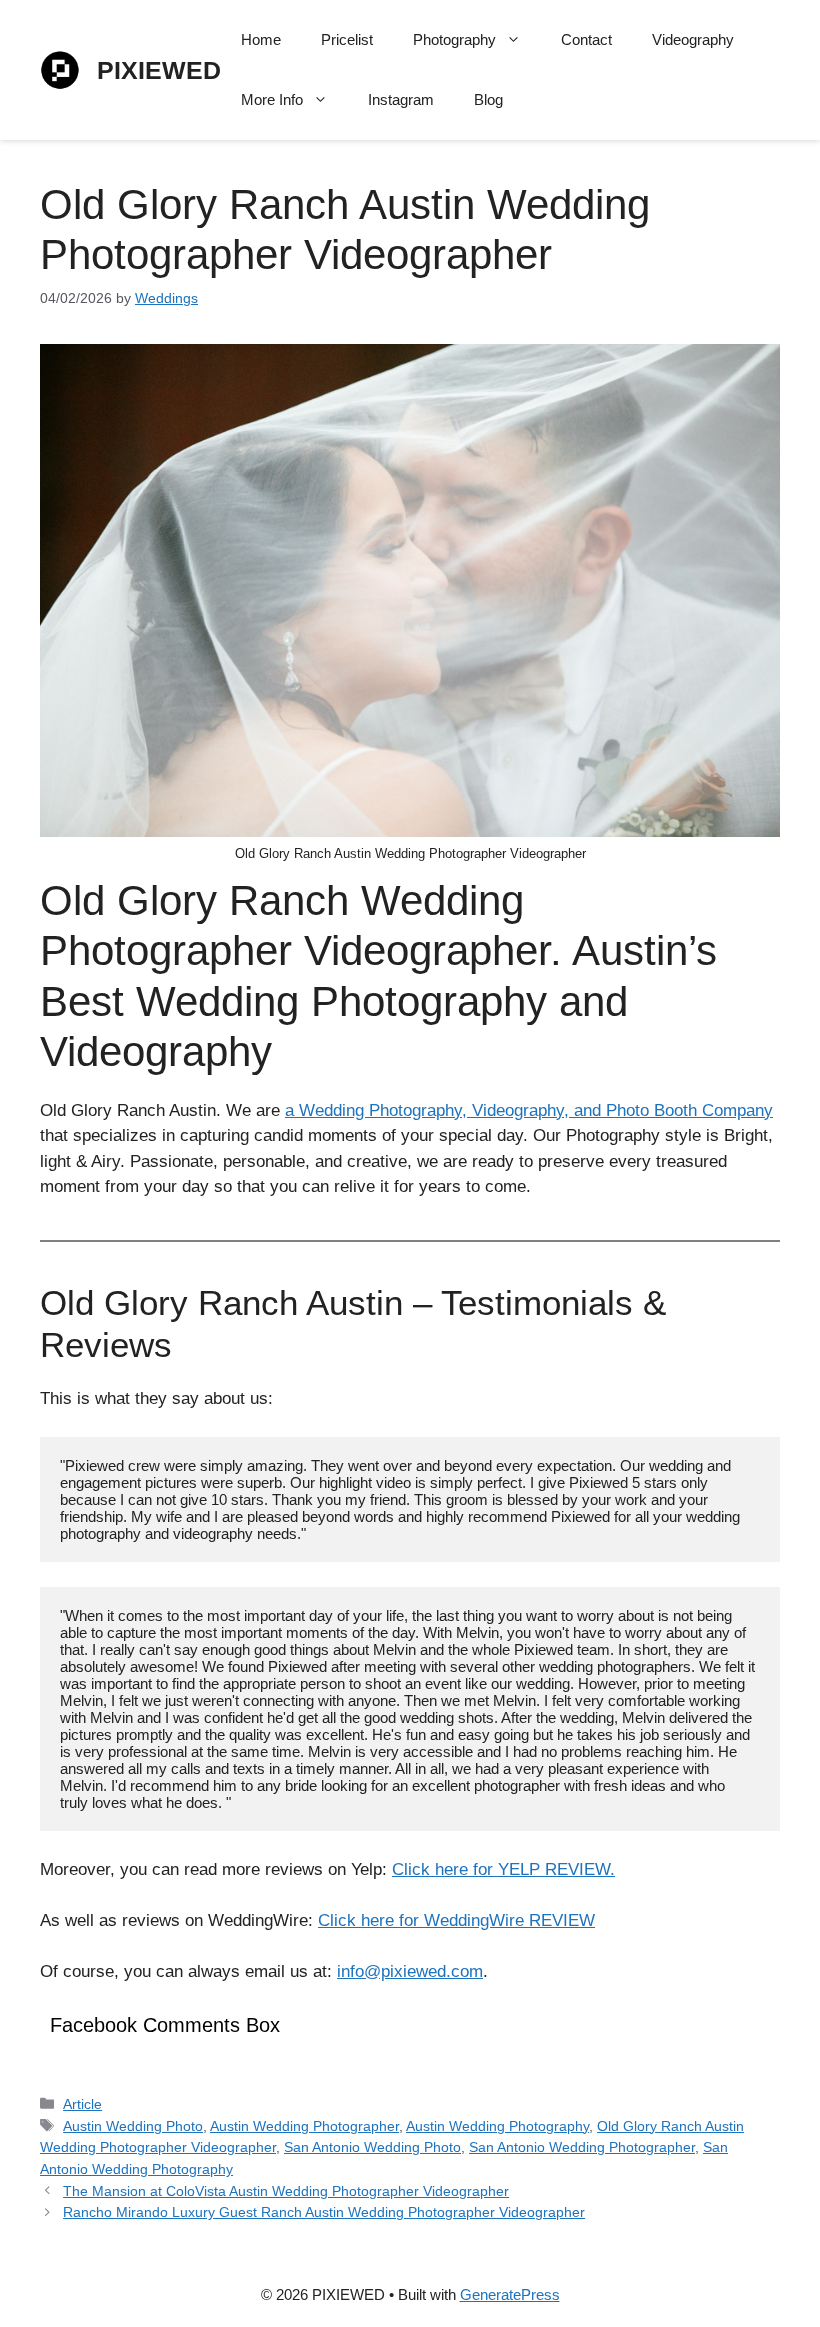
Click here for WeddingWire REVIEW (456, 1920)
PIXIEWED (159, 70)
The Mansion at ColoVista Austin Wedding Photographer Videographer (286, 2191)
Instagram (401, 99)
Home (261, 39)
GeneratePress (510, 2294)
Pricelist (347, 39)
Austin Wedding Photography (497, 2126)
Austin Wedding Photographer (304, 2126)
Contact (586, 39)
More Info (272, 99)
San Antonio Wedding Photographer (582, 2147)
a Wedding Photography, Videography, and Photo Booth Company (529, 1110)
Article (82, 2104)
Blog (488, 99)
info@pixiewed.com (410, 1971)
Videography (693, 39)
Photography (454, 39)
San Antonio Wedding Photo (372, 2147)
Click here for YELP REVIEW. (503, 1869)
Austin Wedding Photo (133, 2126)
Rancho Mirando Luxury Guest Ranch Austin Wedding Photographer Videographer (324, 2212)
